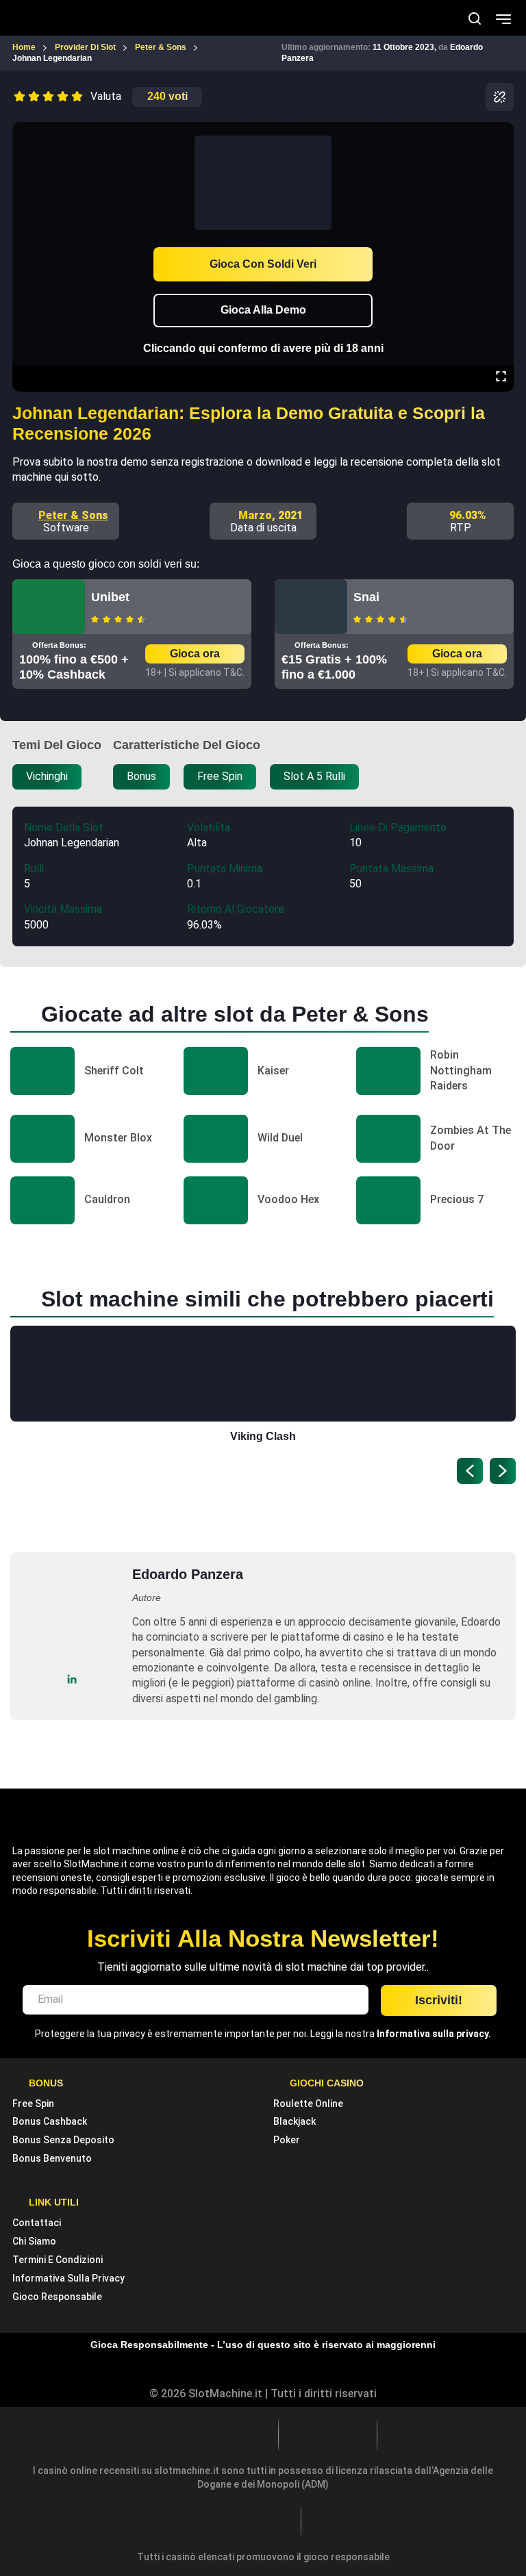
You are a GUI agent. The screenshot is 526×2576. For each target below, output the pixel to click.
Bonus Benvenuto (52, 2158)
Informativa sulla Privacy (68, 2278)
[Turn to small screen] (501, 131)
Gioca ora (195, 654)
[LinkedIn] (72, 1679)
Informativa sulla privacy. (434, 2034)
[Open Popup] (500, 97)
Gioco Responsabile (57, 2297)
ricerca (475, 18)
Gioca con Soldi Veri (263, 264)
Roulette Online (308, 2104)
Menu (503, 18)
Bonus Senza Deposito (63, 2140)
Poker (287, 2140)
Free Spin (33, 2104)
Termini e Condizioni (58, 2260)
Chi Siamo (34, 2241)
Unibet (110, 597)
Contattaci (37, 2223)
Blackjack (295, 2121)
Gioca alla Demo (263, 310)
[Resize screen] (501, 378)
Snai (366, 597)
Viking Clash (263, 1436)
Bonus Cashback (50, 2121)
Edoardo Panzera (188, 1574)
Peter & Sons (73, 515)
